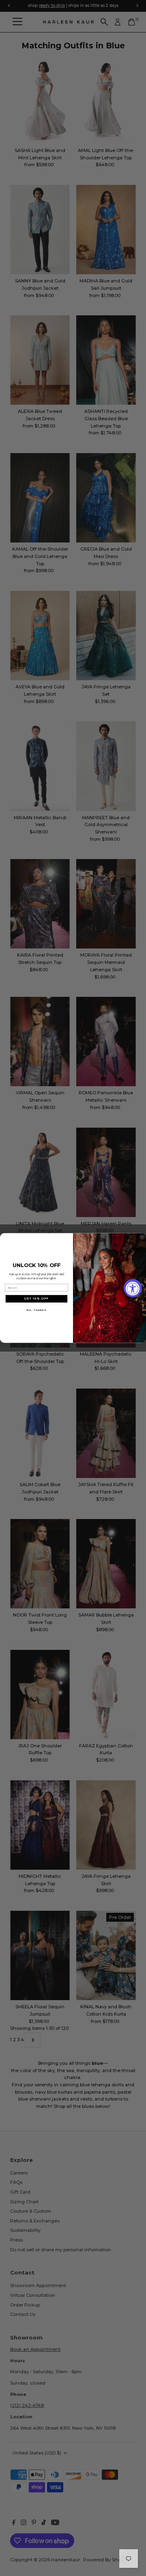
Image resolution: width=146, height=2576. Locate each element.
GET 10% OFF (36, 1299)
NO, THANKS (36, 1310)
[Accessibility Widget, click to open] (133, 1288)
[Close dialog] (142, 1237)
